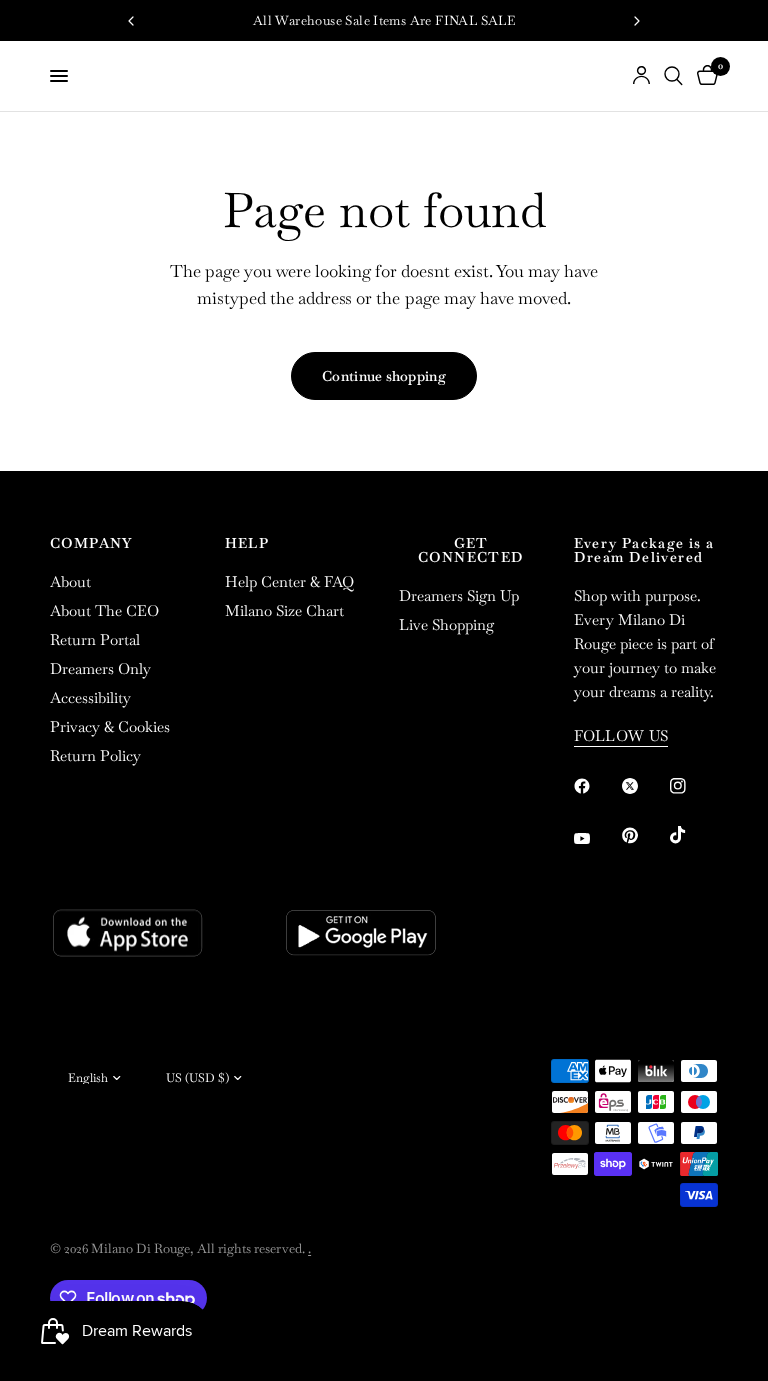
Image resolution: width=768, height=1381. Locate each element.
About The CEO (104, 610)
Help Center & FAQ (289, 581)
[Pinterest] (644, 835)
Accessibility (90, 697)
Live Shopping (446, 624)
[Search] (673, 76)
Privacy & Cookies (110, 726)
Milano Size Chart (284, 610)
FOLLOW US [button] (621, 735)
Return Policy (95, 755)
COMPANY (91, 543)
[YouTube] (596, 838)
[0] (704, 76)
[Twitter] (644, 786)
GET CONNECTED (471, 550)
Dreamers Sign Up (459, 595)
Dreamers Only (100, 668)
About (70, 581)
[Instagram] (692, 786)
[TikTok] (692, 835)
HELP (247, 543)
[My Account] (641, 76)
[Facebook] (596, 786)
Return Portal (95, 639)
